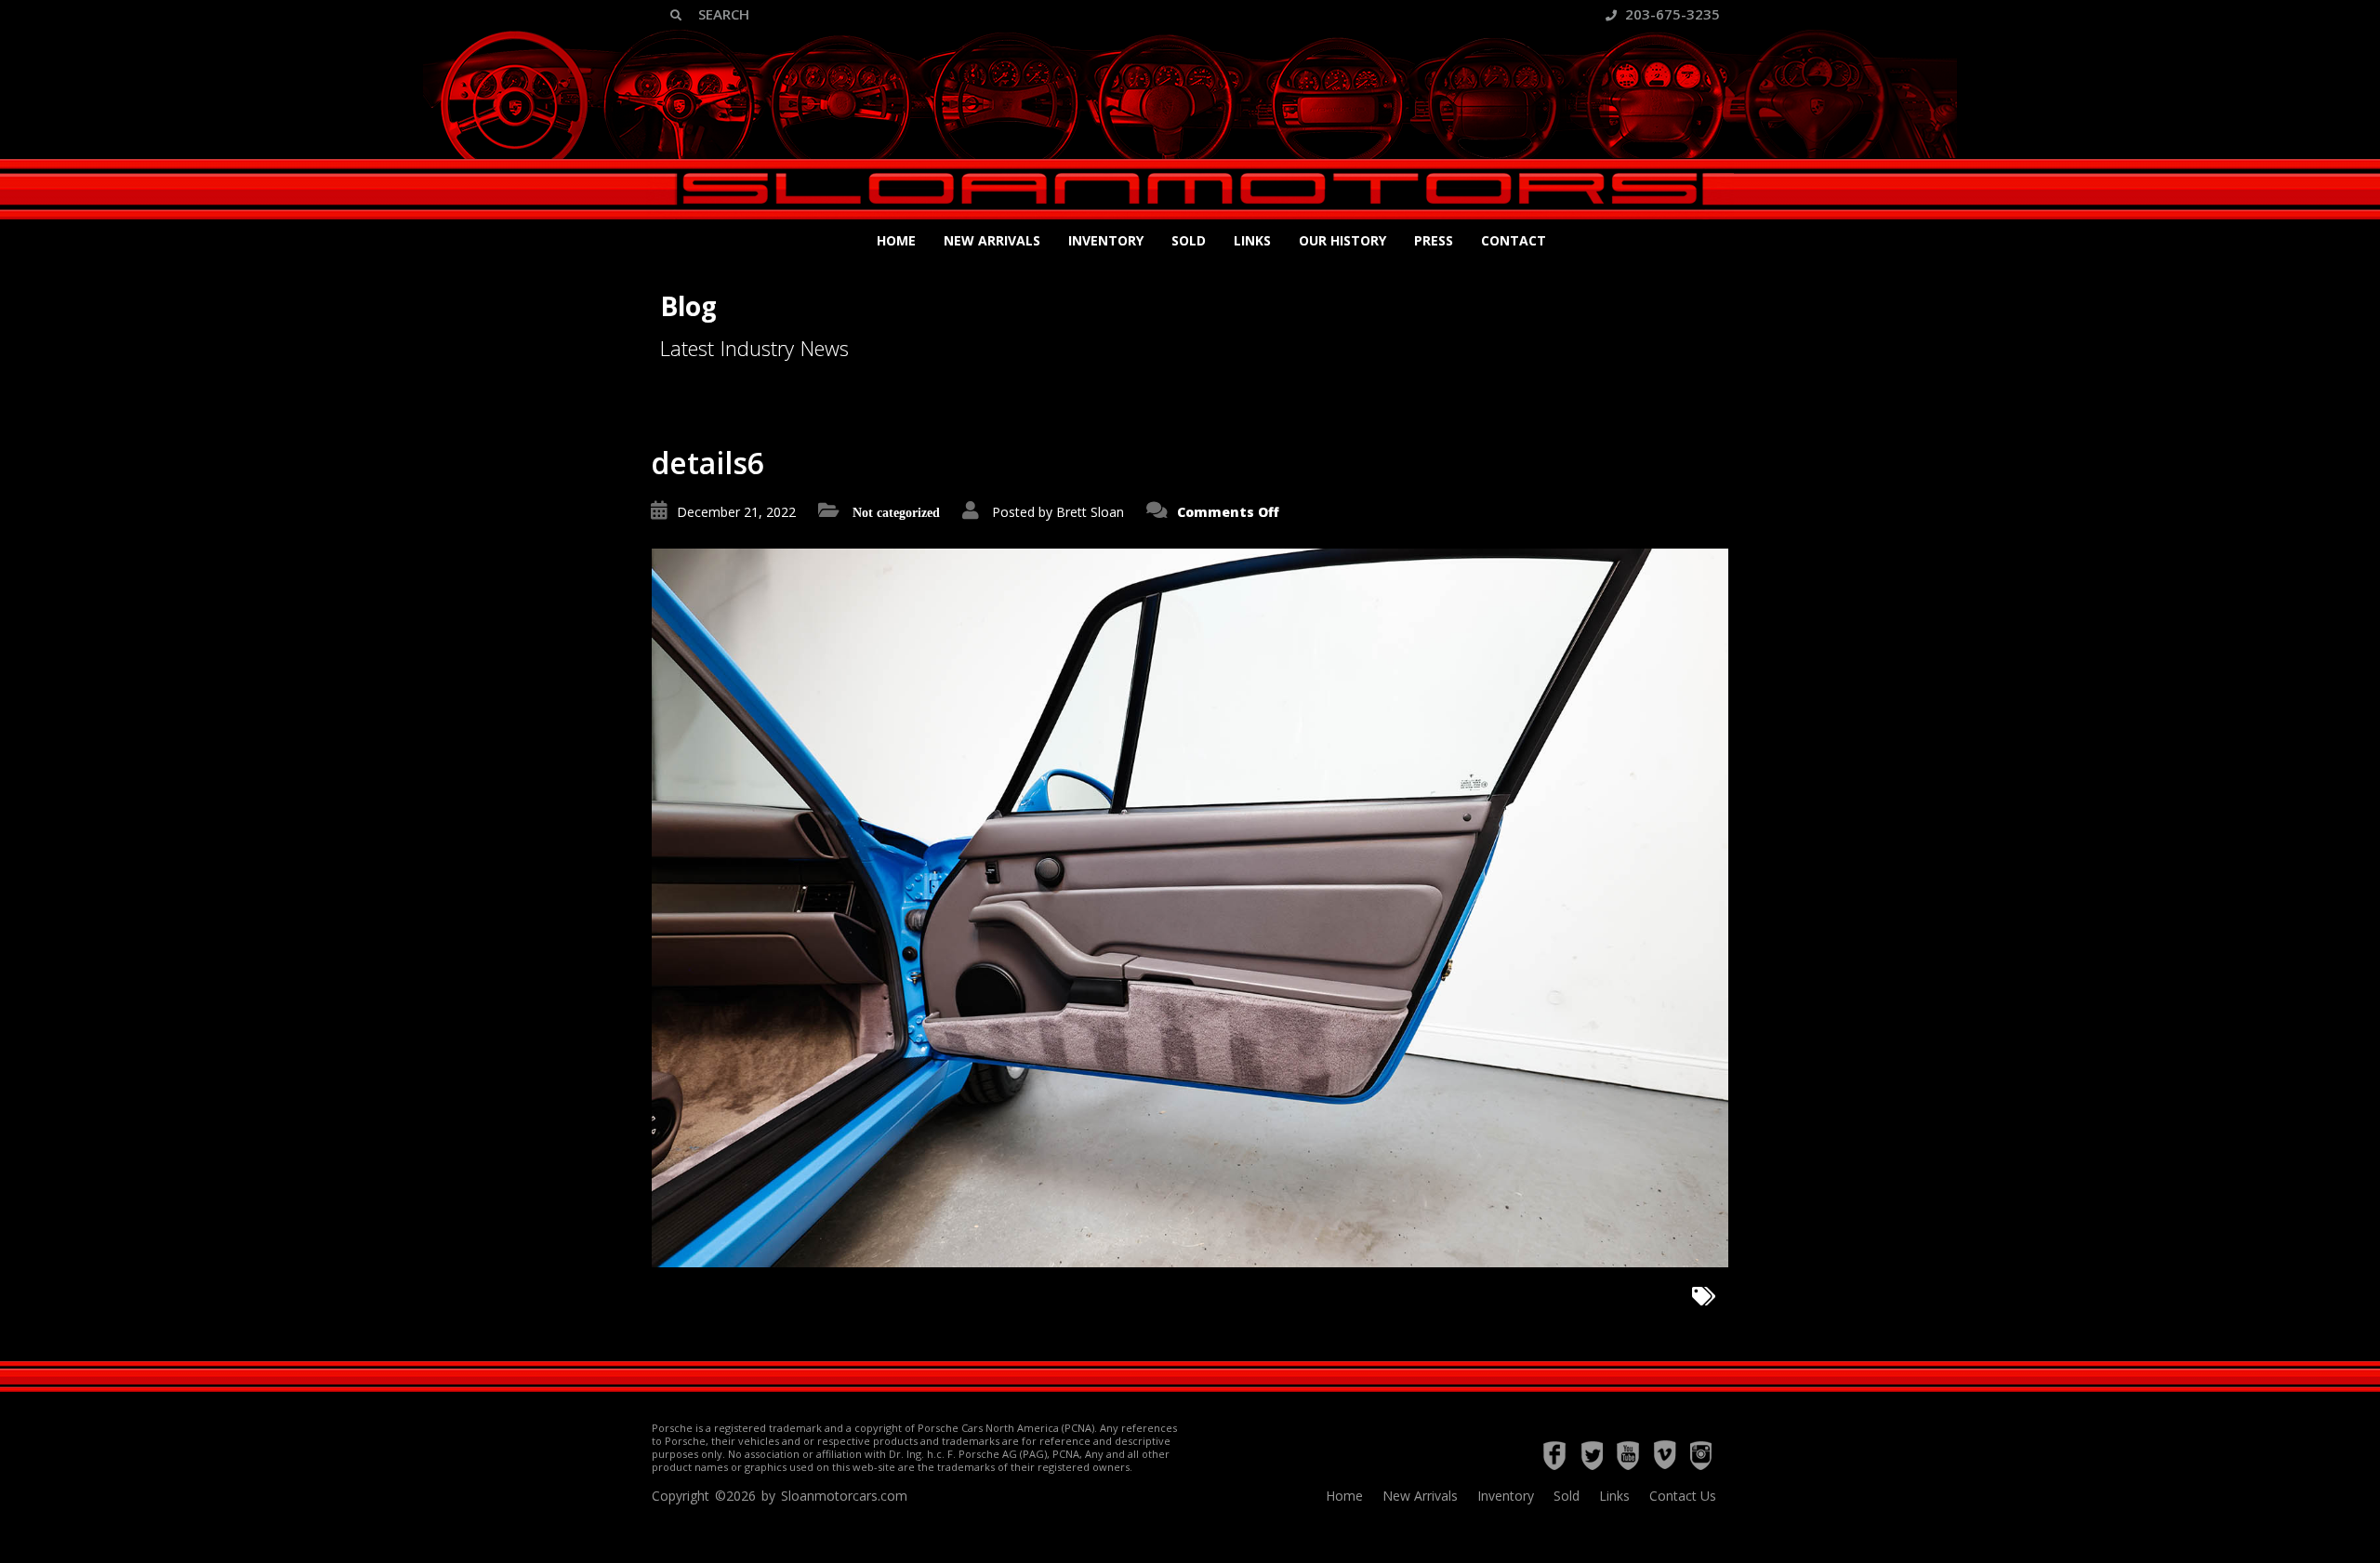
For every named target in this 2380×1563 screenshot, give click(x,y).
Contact (1514, 240)
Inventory (1106, 240)
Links (1252, 240)
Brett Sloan (1090, 512)
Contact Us (1683, 1496)
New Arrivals (992, 240)
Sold (1189, 240)
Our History (1342, 240)
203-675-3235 (1671, 14)
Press (1434, 240)
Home (896, 240)
